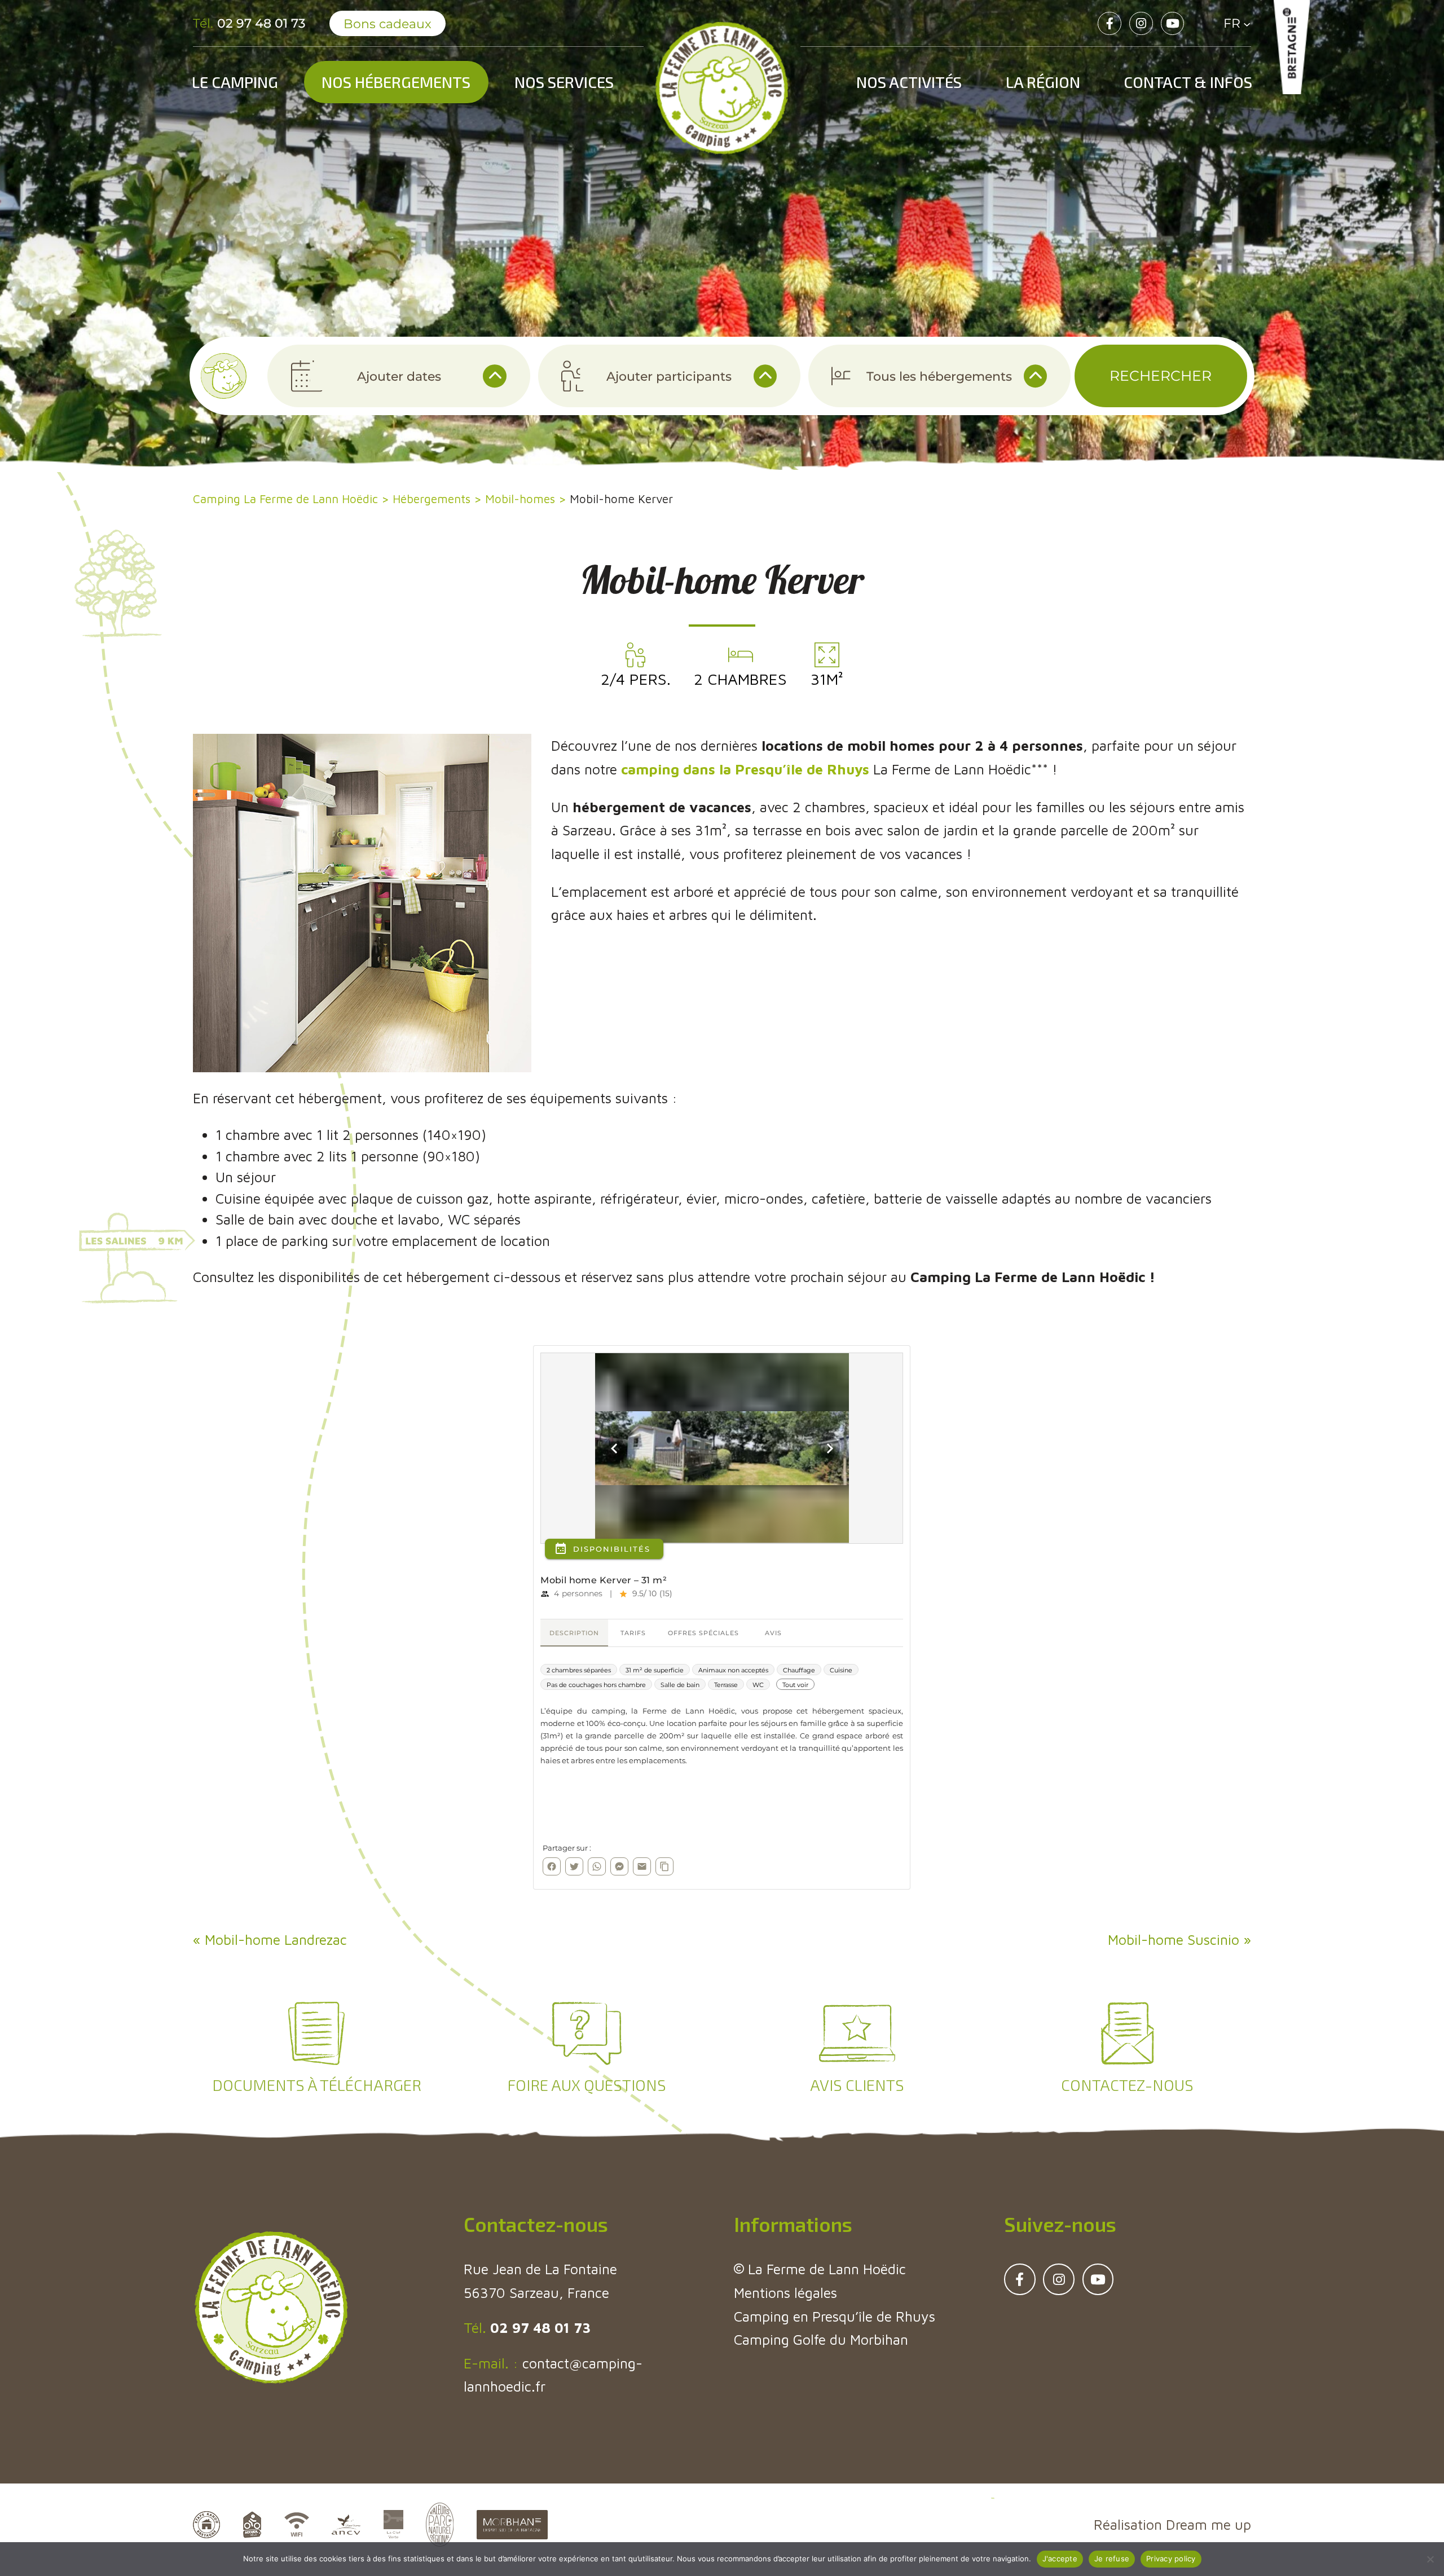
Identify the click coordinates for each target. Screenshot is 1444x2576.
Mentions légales (785, 2293)
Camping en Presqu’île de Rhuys (835, 2316)
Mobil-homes (520, 499)
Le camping (235, 82)
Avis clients (857, 2085)
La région (1043, 82)
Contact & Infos (1188, 82)
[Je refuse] (1430, 2559)
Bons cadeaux (388, 24)
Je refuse (1112, 2559)
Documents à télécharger (317, 2085)
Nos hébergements (396, 82)
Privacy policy (1171, 2559)
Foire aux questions (587, 2085)
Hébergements (432, 499)
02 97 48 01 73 (538, 2328)
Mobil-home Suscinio (1174, 1939)
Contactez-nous (1127, 2085)
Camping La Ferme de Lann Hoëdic (285, 499)
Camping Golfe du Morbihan (821, 2339)
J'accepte (1060, 2559)
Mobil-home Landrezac (276, 1939)
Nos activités (909, 82)
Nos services (564, 82)
